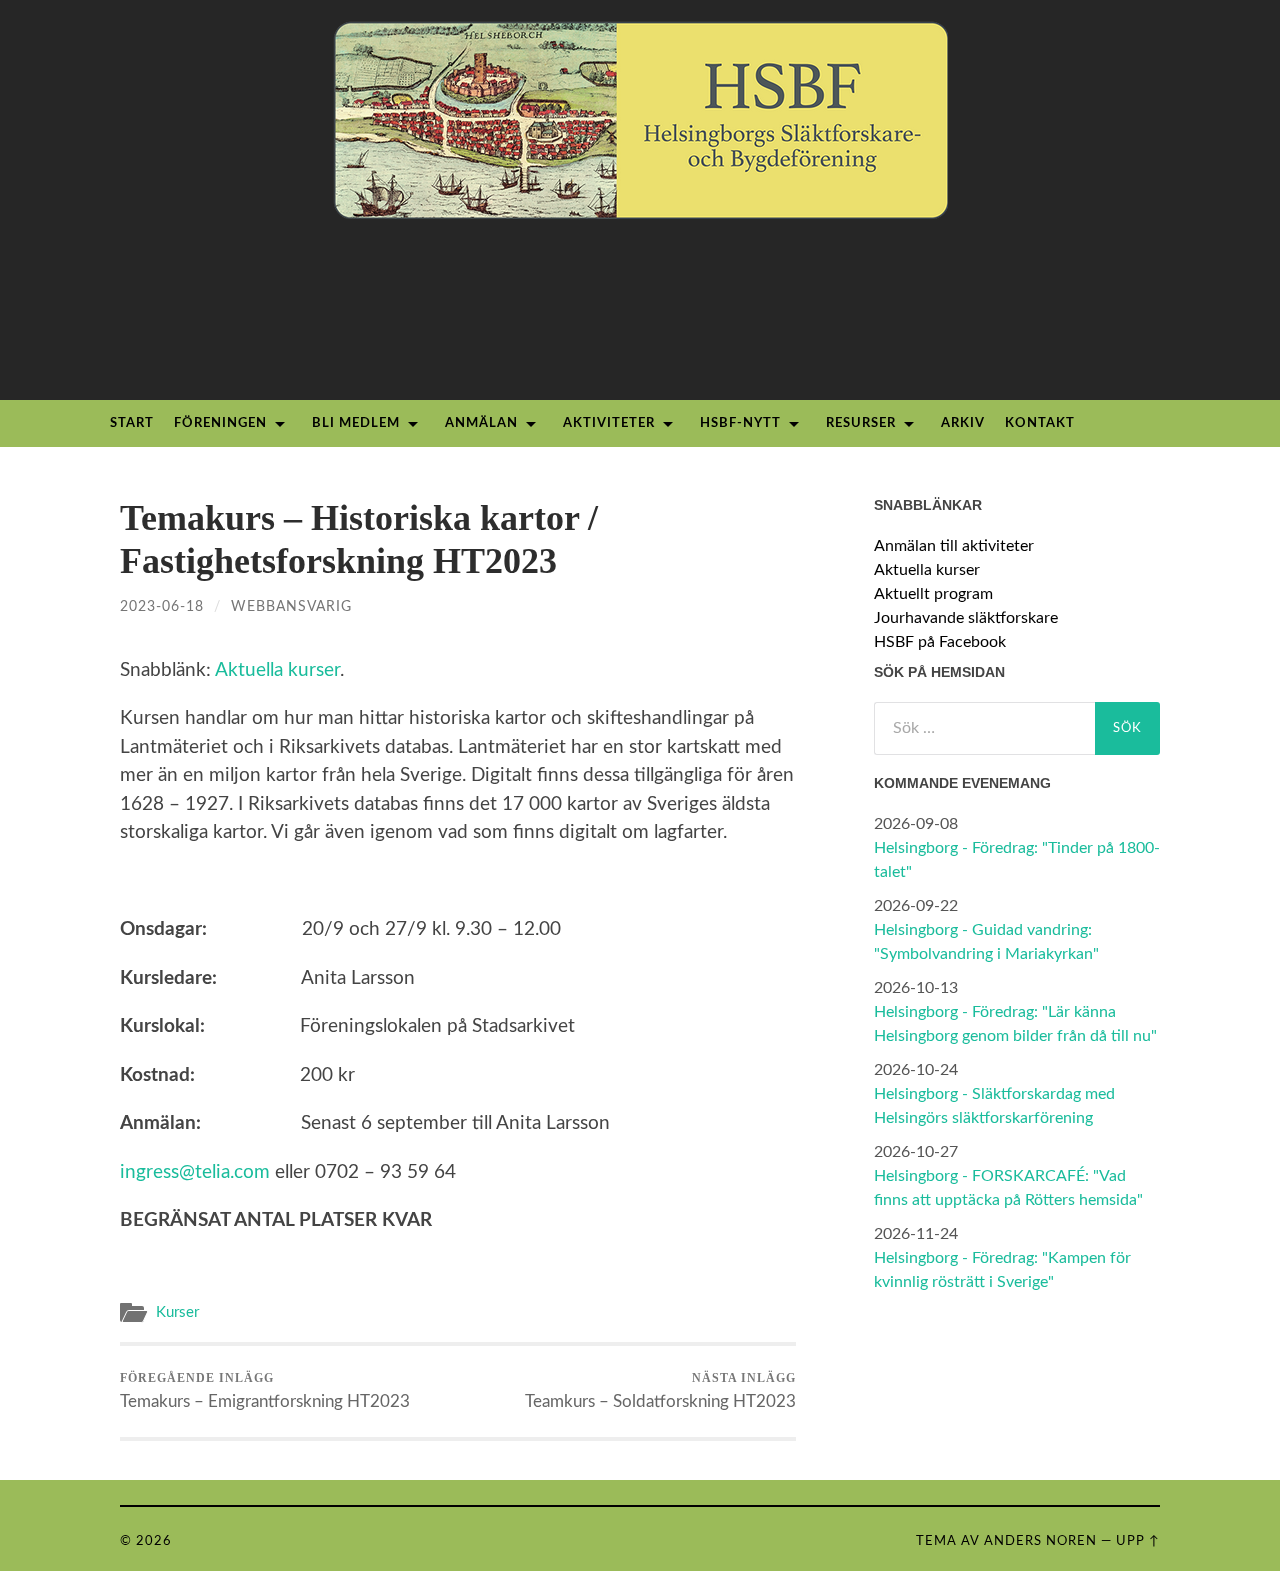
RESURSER (861, 423)
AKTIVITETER (609, 423)
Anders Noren (1040, 1541)
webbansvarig (291, 606)
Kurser (177, 1312)
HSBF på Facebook (940, 642)
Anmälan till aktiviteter (954, 546)
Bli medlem (356, 423)
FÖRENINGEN (220, 423)
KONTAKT (1040, 423)
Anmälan (481, 423)
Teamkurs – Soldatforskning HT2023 (660, 1390)
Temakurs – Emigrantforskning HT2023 (265, 1390)
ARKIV (963, 423)
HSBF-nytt (740, 423)
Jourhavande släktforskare (966, 618)
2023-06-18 (162, 606)
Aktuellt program (933, 594)
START (132, 423)
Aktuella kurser (277, 670)
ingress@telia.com (195, 1172)
